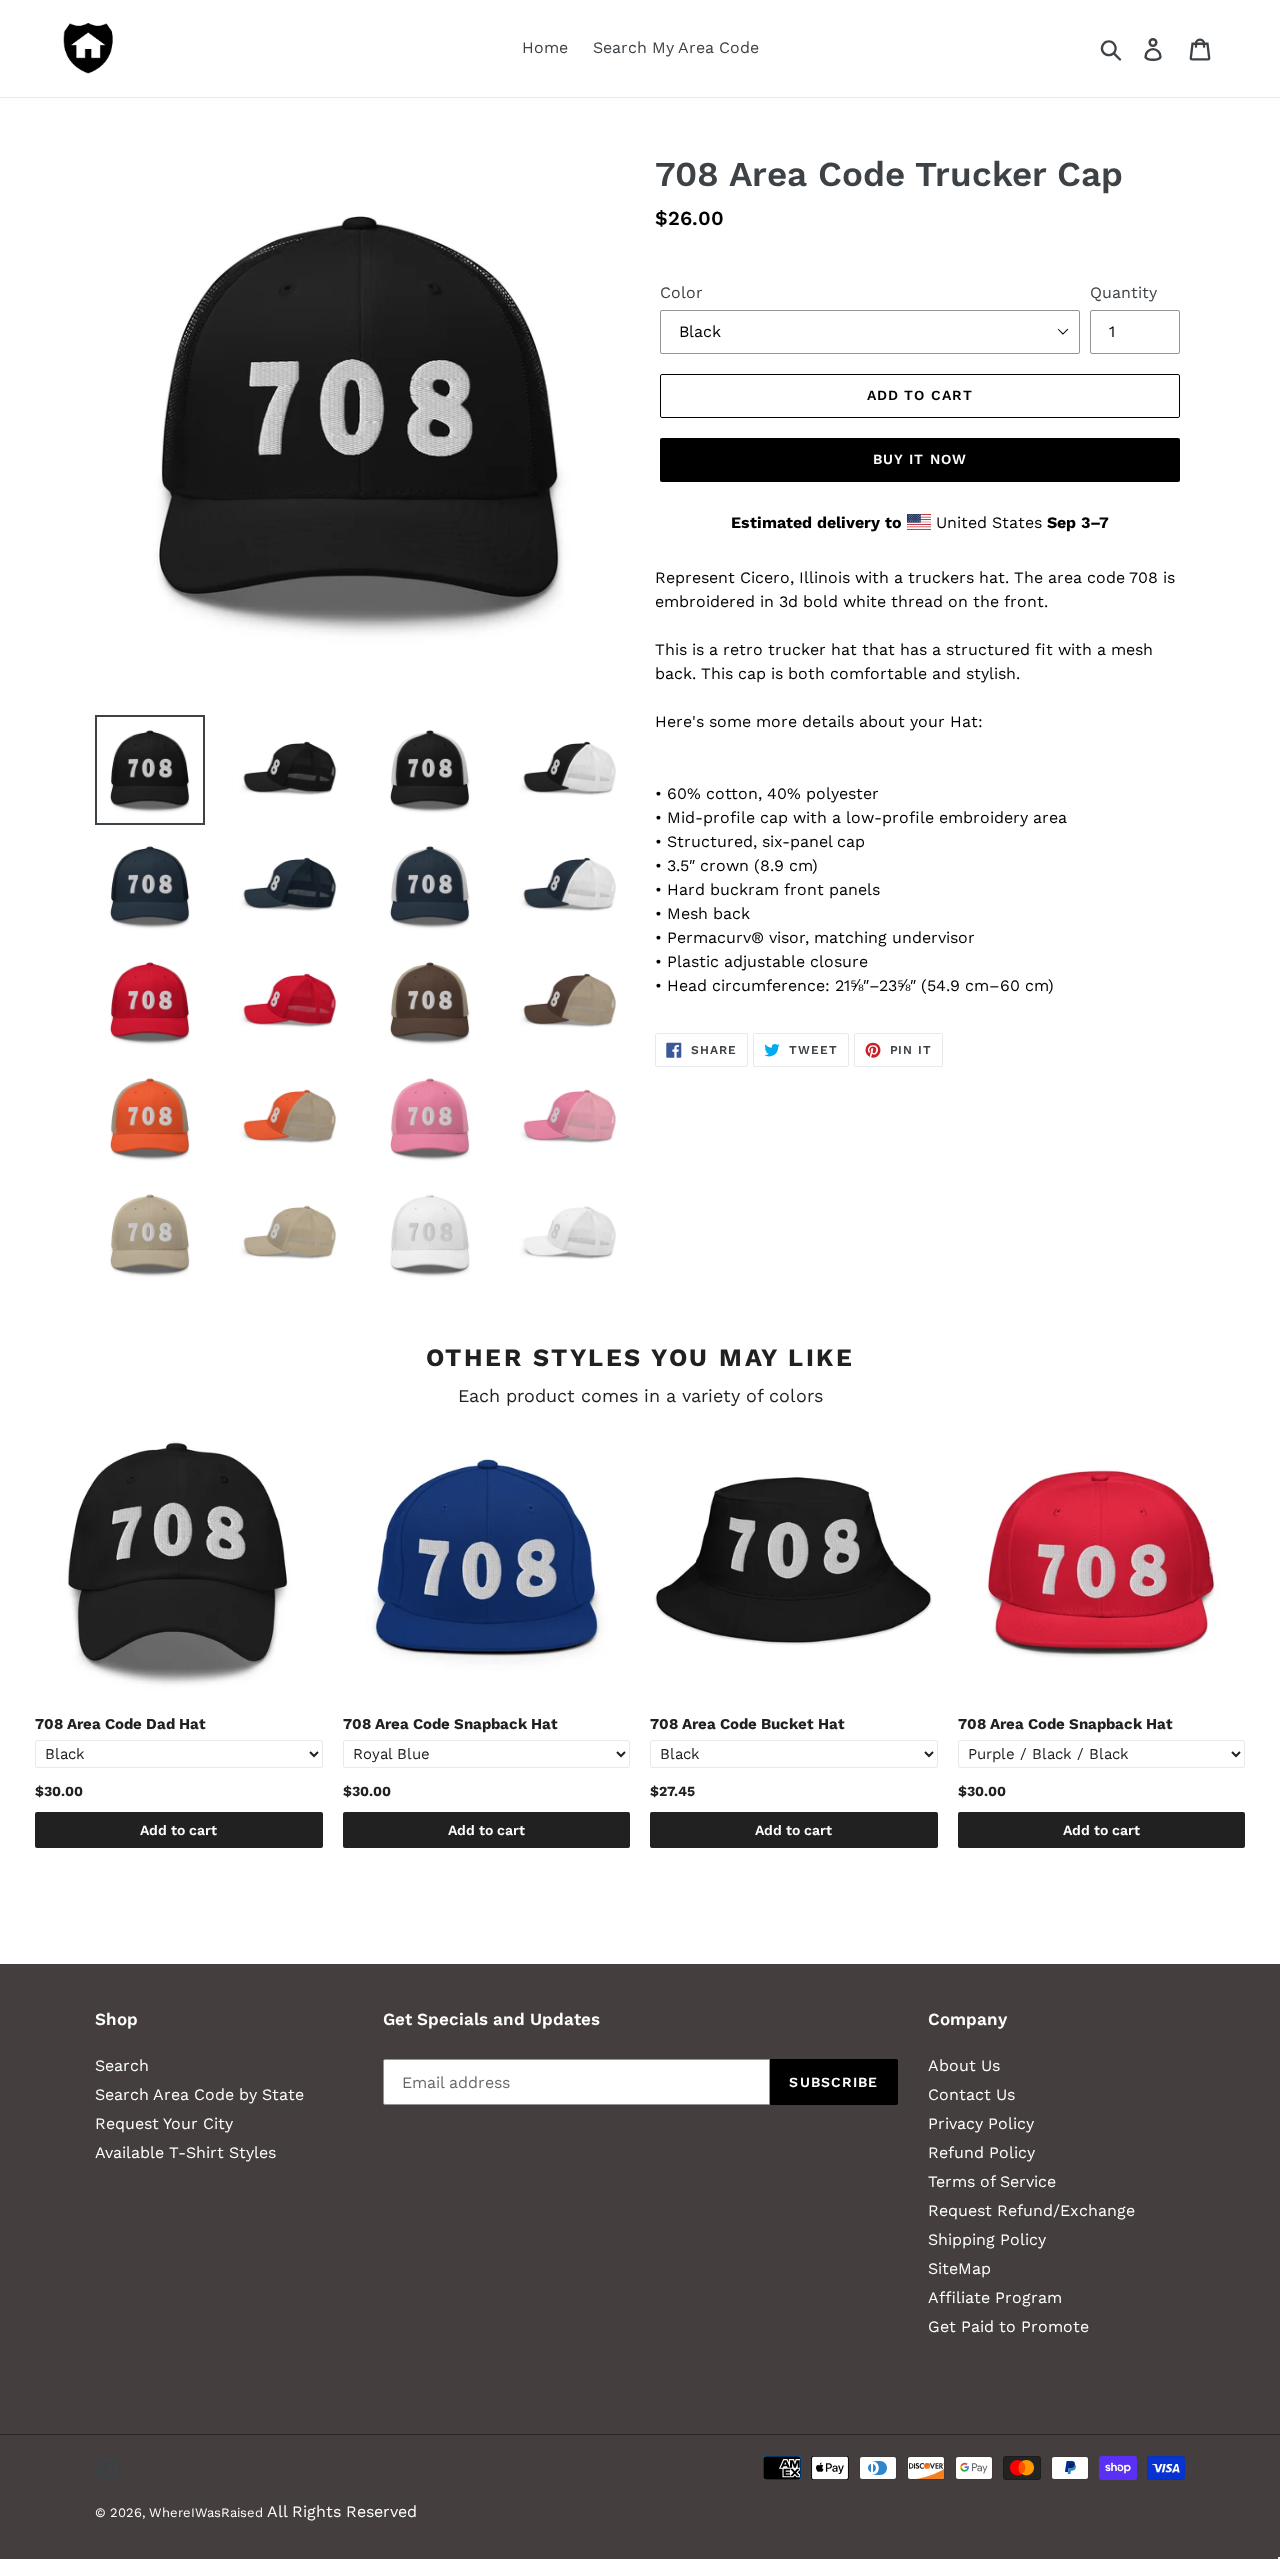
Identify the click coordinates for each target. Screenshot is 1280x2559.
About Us (964, 2065)
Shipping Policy (987, 2239)
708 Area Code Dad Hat (120, 1724)
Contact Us (971, 2094)
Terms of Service (992, 2181)
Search (122, 2065)
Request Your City (164, 2123)
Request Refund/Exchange (1031, 2210)
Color (681, 292)
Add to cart (178, 1830)
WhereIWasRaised (206, 2512)
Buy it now (920, 459)
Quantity (1123, 292)
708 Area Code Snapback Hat (450, 1724)
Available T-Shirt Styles (185, 2152)
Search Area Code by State (199, 2094)
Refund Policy (981, 2152)
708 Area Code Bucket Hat (747, 1724)
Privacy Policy (981, 2123)
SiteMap (959, 2268)
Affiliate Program (995, 2297)
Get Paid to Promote (1008, 2326)
